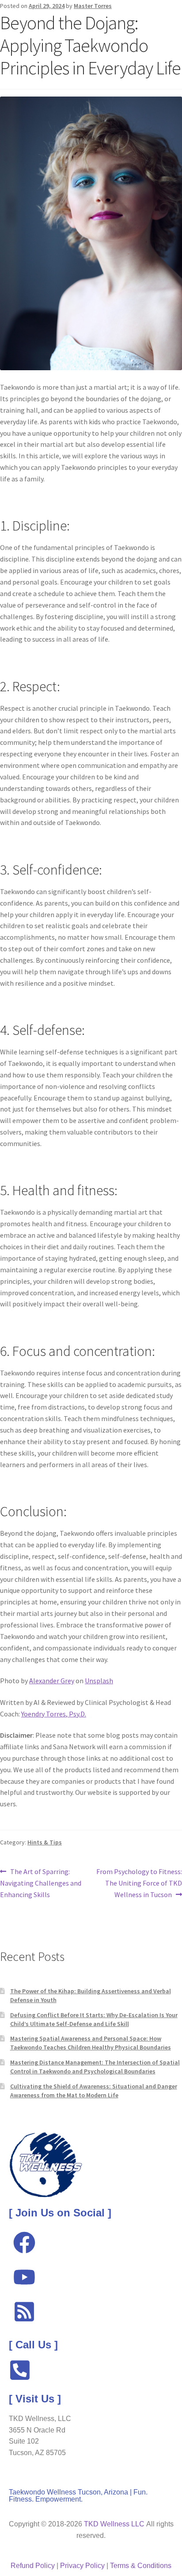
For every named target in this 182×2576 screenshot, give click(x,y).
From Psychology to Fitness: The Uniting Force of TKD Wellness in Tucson (139, 1883)
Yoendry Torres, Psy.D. (54, 1714)
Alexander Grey (52, 1681)
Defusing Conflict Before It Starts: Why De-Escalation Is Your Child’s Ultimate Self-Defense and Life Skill (94, 2019)
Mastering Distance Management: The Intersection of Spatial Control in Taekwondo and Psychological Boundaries (95, 2067)
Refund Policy (33, 2566)
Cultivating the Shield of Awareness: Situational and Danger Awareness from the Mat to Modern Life (94, 2091)
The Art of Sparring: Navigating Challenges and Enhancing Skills (41, 1883)
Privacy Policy (82, 2566)
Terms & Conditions (141, 2566)
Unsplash (99, 1681)
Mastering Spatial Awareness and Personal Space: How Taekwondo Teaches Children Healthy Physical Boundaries (91, 2043)
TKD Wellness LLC (114, 2524)
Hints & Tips (45, 1842)
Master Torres (93, 6)
